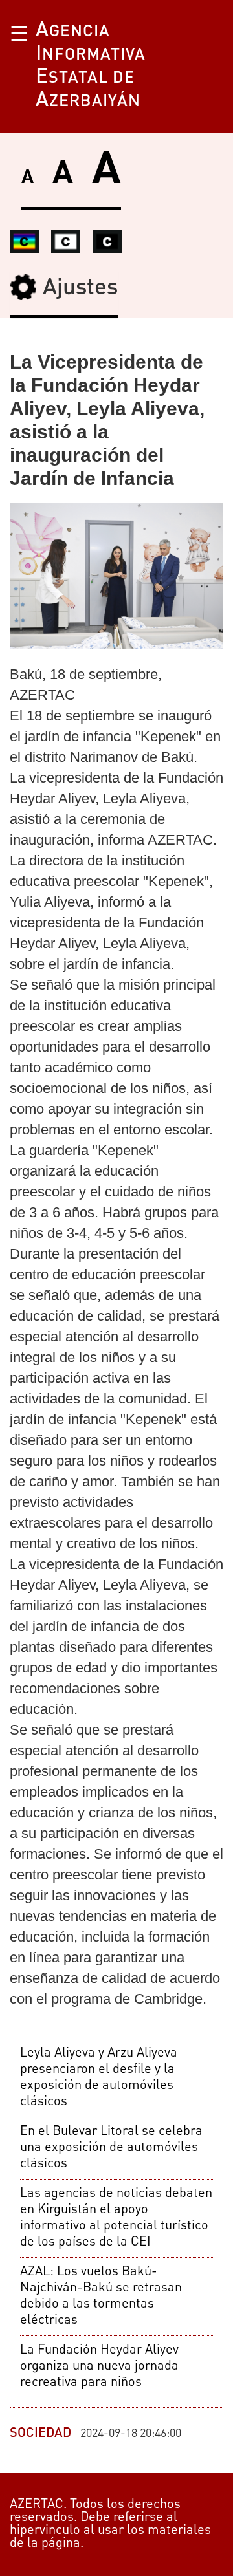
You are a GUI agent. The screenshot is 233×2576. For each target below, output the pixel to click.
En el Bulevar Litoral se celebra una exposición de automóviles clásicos (111, 2148)
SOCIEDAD (40, 2434)
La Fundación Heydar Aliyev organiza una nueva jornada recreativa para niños (99, 2366)
